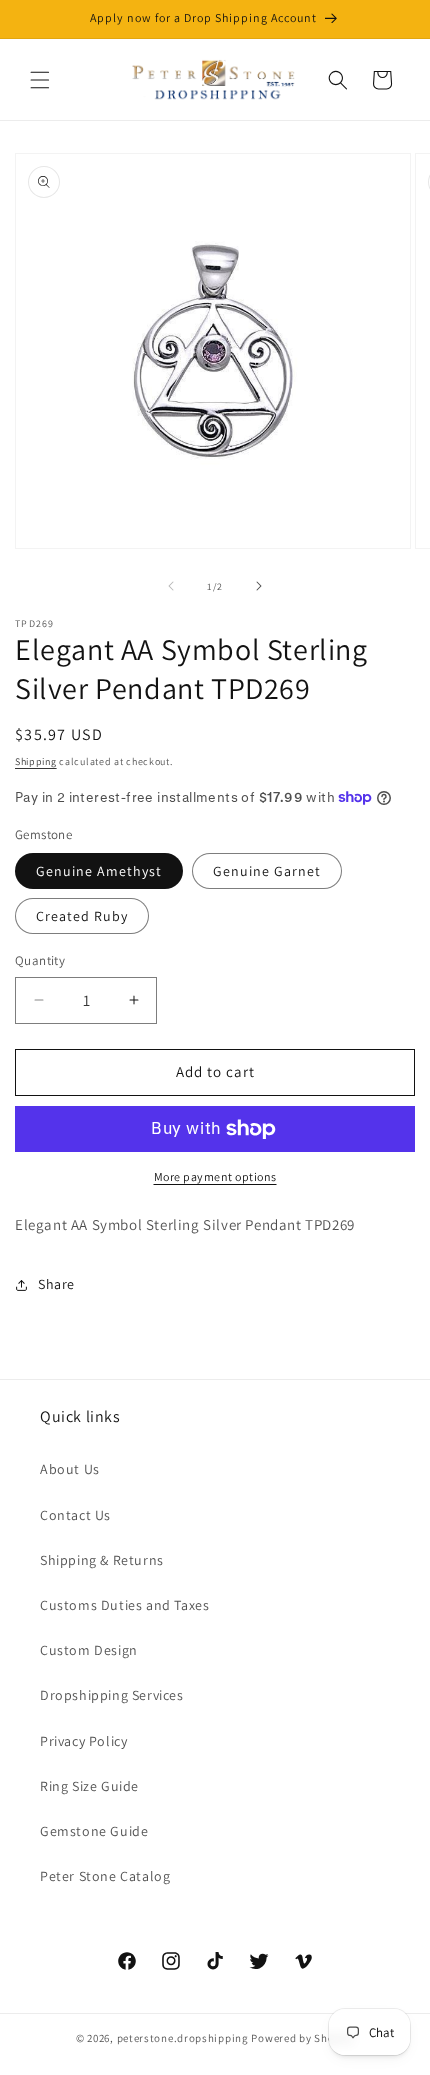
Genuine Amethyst (99, 871)
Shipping (36, 761)
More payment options (215, 1176)
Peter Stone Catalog (105, 1876)
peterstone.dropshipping (183, 2038)
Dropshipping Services (112, 1695)
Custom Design (89, 1650)
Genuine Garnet (267, 871)
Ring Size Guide (89, 1786)
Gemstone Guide (94, 1831)
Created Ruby (82, 916)
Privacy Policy (83, 1741)
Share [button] (56, 1284)
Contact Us (75, 1515)
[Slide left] (171, 586)
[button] (40, 80)
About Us (70, 1469)
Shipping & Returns (102, 1560)
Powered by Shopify (302, 2038)
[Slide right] (259, 586)
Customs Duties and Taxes (124, 1605)
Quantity (40, 960)
